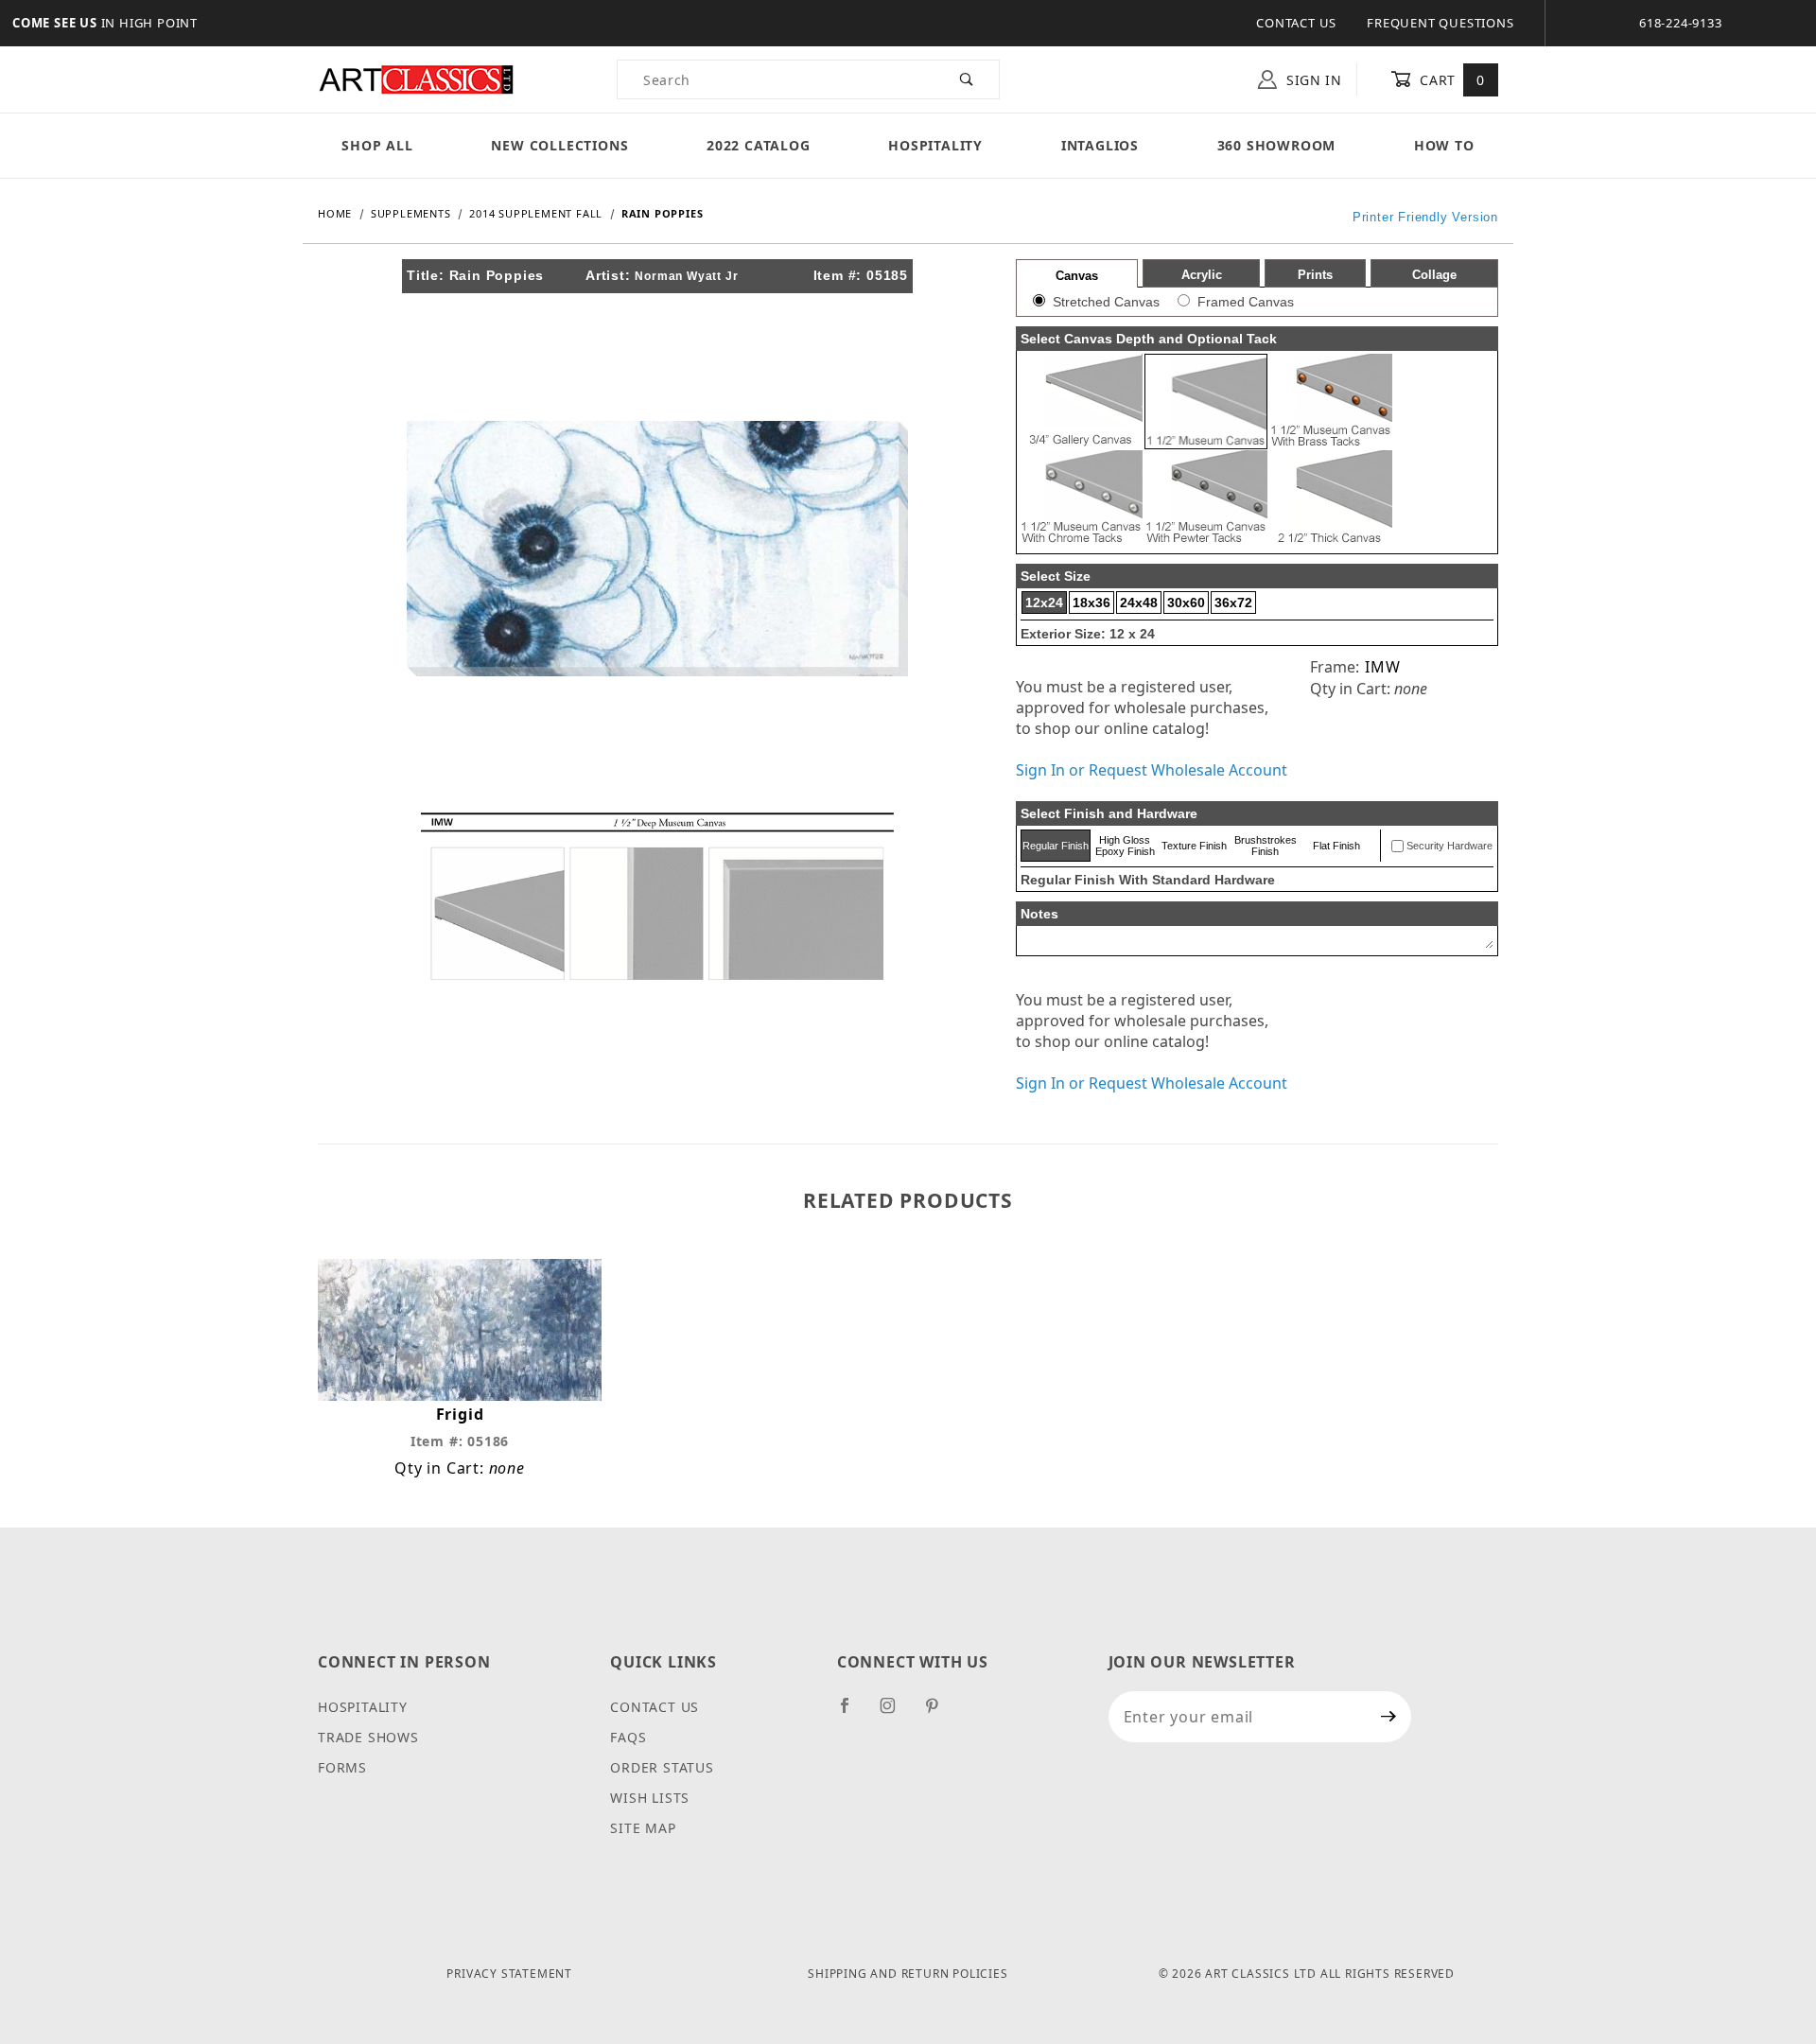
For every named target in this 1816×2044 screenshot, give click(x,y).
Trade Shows (368, 1737)
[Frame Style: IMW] (657, 895)
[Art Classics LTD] (416, 78)
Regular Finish (1056, 846)
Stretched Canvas (1106, 302)
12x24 (1044, 603)
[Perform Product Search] (967, 79)
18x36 (1091, 603)
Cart (1450, 80)
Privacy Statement (509, 1974)
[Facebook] (853, 1713)
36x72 (1233, 603)
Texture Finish (1194, 846)
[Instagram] (896, 1713)
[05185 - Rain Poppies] (657, 547)
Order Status (662, 1767)
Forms (342, 1767)
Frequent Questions (1440, 23)
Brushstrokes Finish (1266, 846)
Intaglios (1100, 145)
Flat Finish (1336, 846)
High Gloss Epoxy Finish (1125, 846)
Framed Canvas (1246, 302)
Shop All (377, 145)
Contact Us (1296, 23)
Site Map (643, 1828)
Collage (1434, 275)
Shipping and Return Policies (908, 1974)
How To (1444, 145)
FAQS (628, 1737)
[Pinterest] (940, 1713)
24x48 (1139, 603)
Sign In (1312, 80)
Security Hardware (1449, 846)
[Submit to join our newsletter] (1389, 1717)
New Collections (559, 145)
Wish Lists (650, 1798)
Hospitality (935, 145)
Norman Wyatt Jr (686, 276)
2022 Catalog (759, 145)
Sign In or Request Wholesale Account (1152, 770)
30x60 (1186, 603)
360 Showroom (1277, 145)
